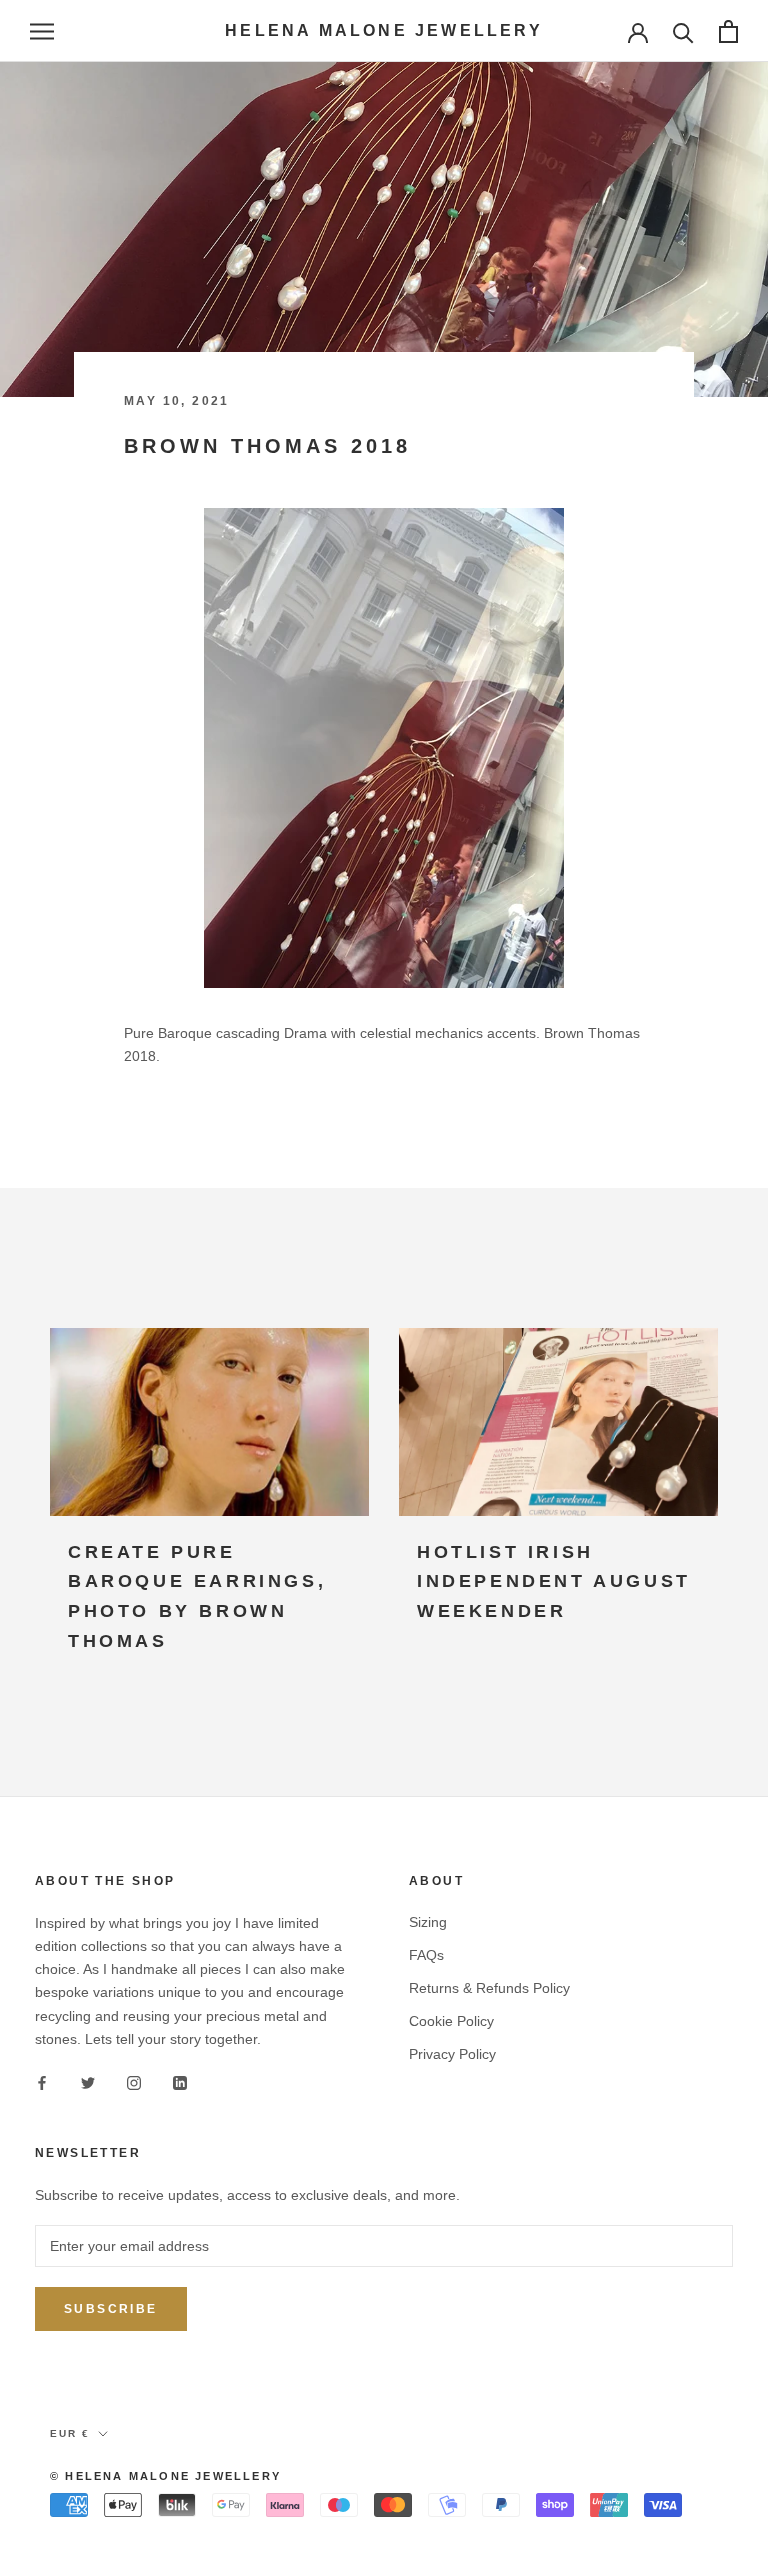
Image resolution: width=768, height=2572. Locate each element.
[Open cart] (728, 31)
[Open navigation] (42, 31)
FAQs (426, 1955)
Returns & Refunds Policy (489, 1988)
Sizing (428, 1922)
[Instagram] (134, 2082)
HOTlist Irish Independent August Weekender (554, 1581)
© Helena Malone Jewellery (165, 2476)
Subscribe (111, 2309)
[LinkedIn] (180, 2082)
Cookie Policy (451, 2021)
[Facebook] (42, 2082)
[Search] (683, 31)
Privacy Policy (452, 2054)
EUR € (70, 2433)
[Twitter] (88, 2082)
